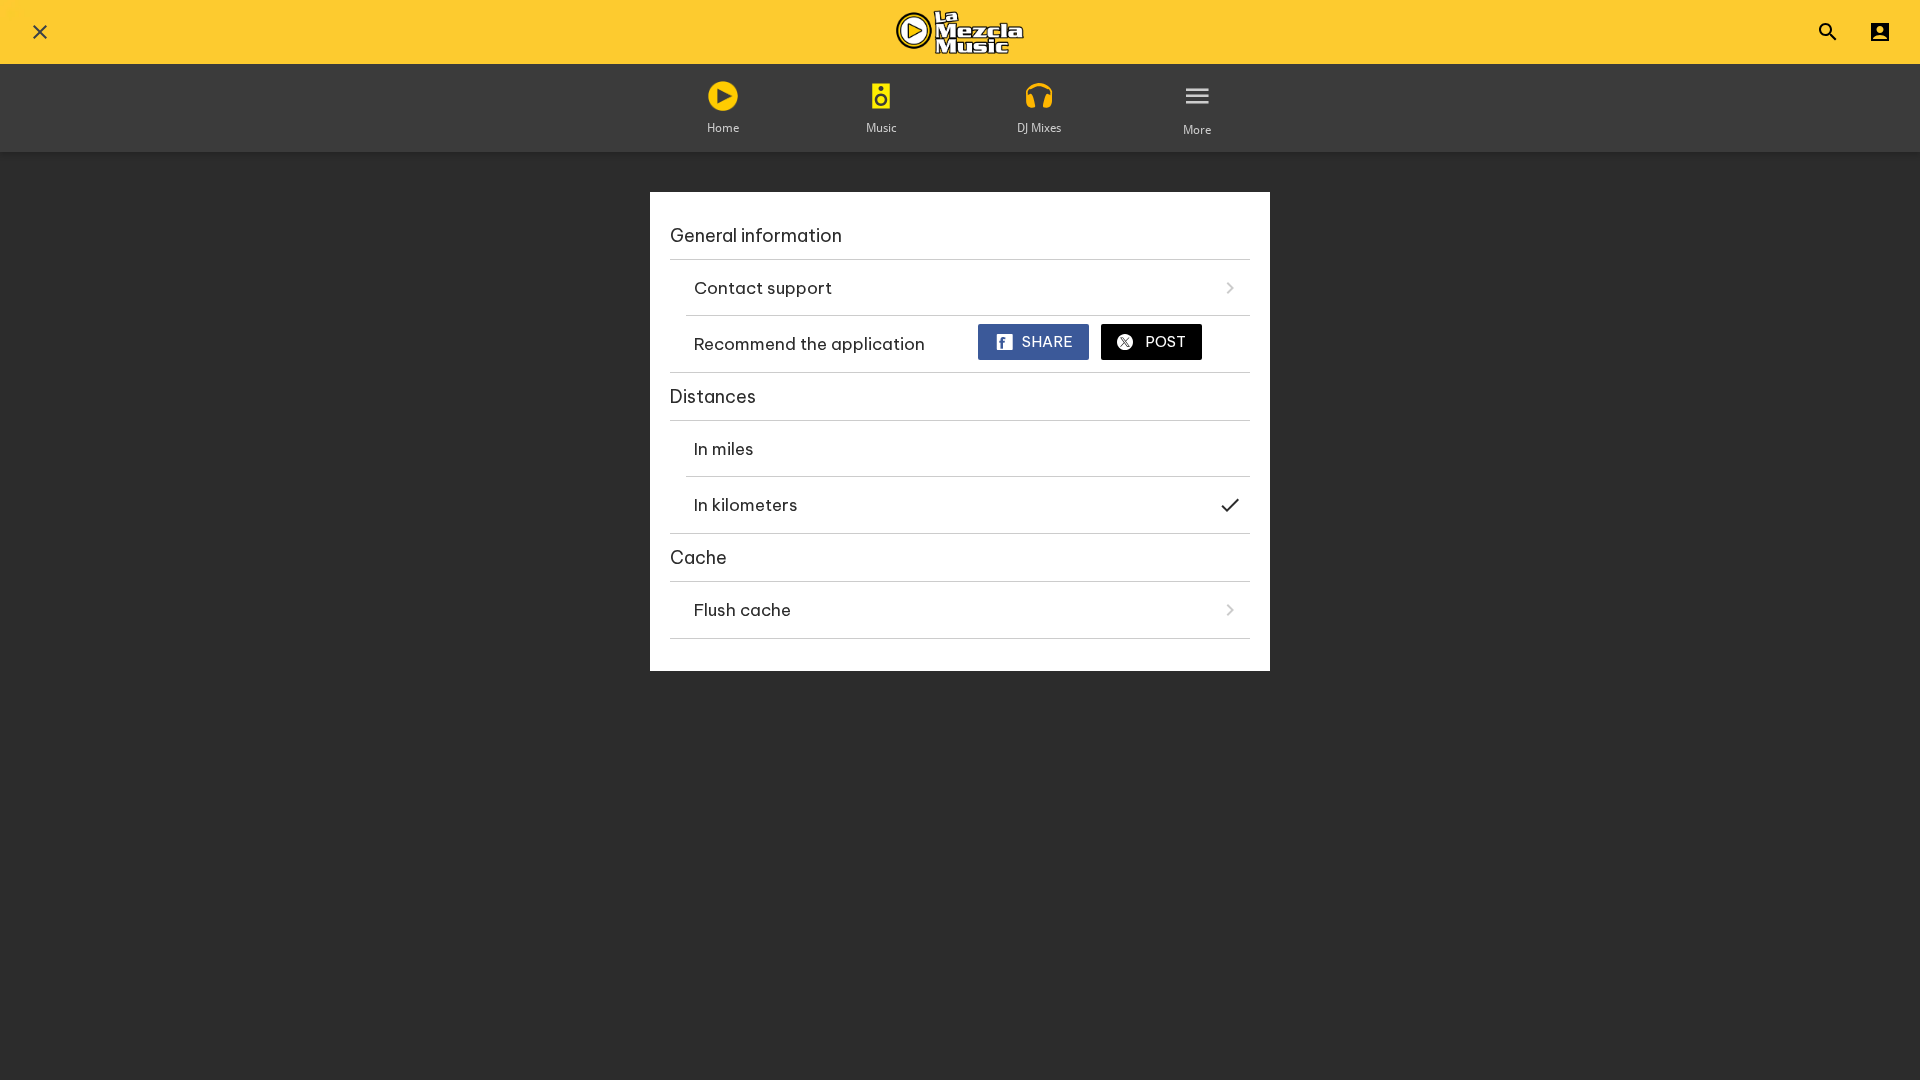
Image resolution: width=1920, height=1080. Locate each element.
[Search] (1828, 32)
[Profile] (1880, 32)
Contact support (763, 288)
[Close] (40, 32)
